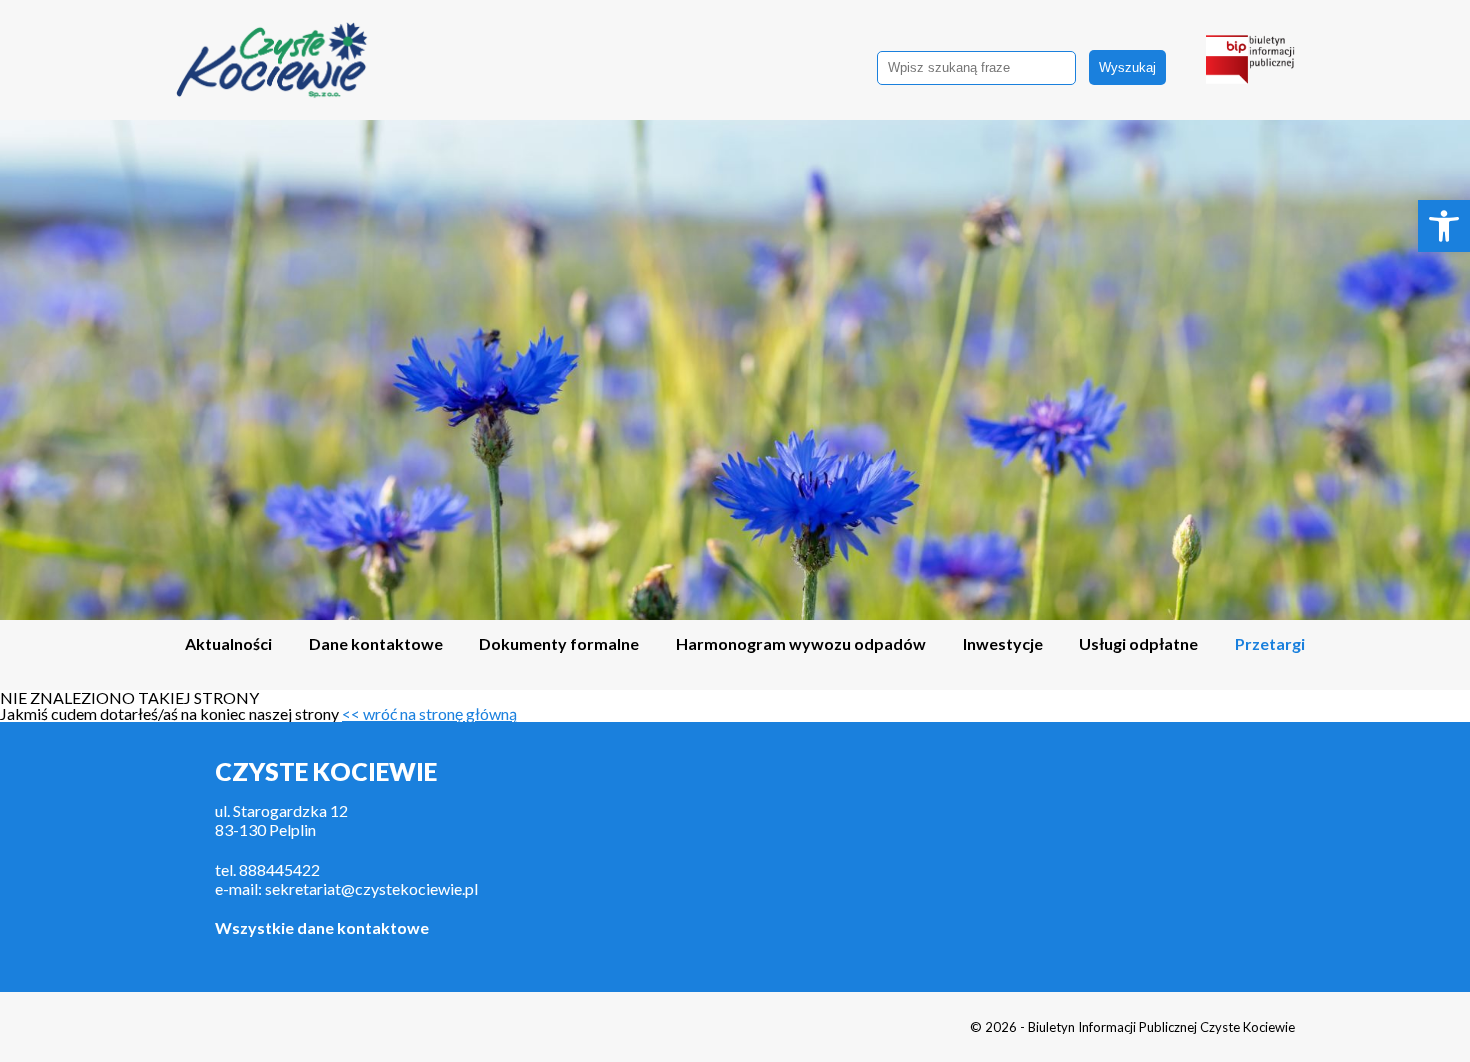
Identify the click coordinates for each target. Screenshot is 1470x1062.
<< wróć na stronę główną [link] (429, 713)
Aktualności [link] (228, 644)
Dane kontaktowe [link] (376, 644)
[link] (1444, 226)
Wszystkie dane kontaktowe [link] (322, 927)
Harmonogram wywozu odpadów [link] (801, 644)
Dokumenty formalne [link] (559, 644)
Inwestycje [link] (1003, 644)
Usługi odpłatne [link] (1138, 644)
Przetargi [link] (1270, 644)
